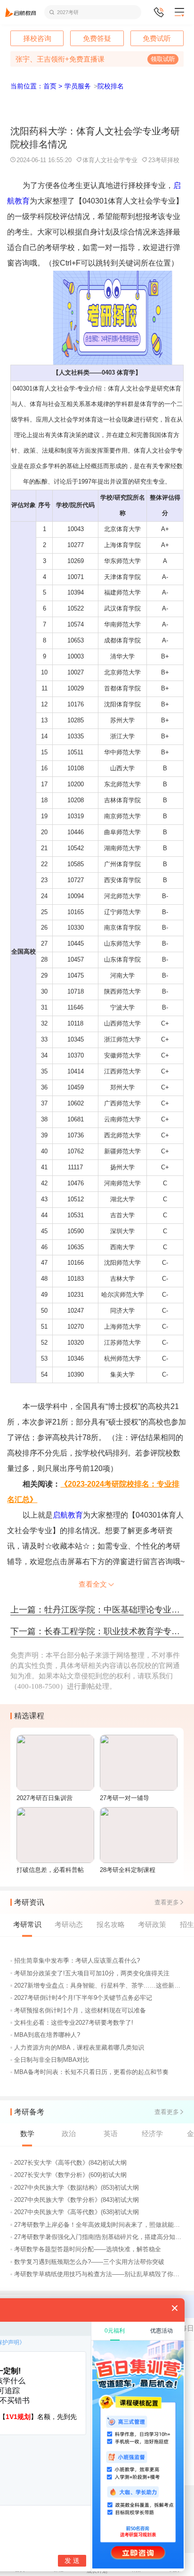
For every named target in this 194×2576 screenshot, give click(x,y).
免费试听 (157, 38)
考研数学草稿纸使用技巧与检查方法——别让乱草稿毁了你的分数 (100, 2274)
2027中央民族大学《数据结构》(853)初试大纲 (77, 2188)
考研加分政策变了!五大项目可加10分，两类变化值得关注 (92, 1973)
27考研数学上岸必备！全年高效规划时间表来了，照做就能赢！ (100, 2225)
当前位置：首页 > (36, 86)
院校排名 (111, 86)
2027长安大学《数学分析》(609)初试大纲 (70, 2175)
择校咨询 (37, 38)
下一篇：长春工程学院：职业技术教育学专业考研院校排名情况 (97, 1631)
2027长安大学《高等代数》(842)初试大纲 (70, 2163)
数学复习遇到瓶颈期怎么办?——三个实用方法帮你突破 (89, 2262)
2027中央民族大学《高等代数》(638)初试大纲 (77, 2212)
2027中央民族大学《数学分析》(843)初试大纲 (77, 2200)
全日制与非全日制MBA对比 (52, 2060)
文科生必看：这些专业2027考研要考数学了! (74, 2023)
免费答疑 (97, 38)
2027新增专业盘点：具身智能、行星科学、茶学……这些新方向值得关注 (100, 1985)
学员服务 (78, 86)
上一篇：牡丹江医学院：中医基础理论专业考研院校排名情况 (97, 1610)
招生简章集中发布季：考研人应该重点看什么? (77, 1961)
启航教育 (68, 1515)
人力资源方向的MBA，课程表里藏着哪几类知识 (79, 2047)
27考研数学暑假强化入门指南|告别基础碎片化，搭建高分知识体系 (100, 2237)
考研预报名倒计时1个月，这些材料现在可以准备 (80, 2010)
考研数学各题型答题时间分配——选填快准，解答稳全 (88, 2249)
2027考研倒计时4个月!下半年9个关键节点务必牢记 (83, 1998)
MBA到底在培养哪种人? (47, 2035)
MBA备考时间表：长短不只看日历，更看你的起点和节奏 (91, 2072)
